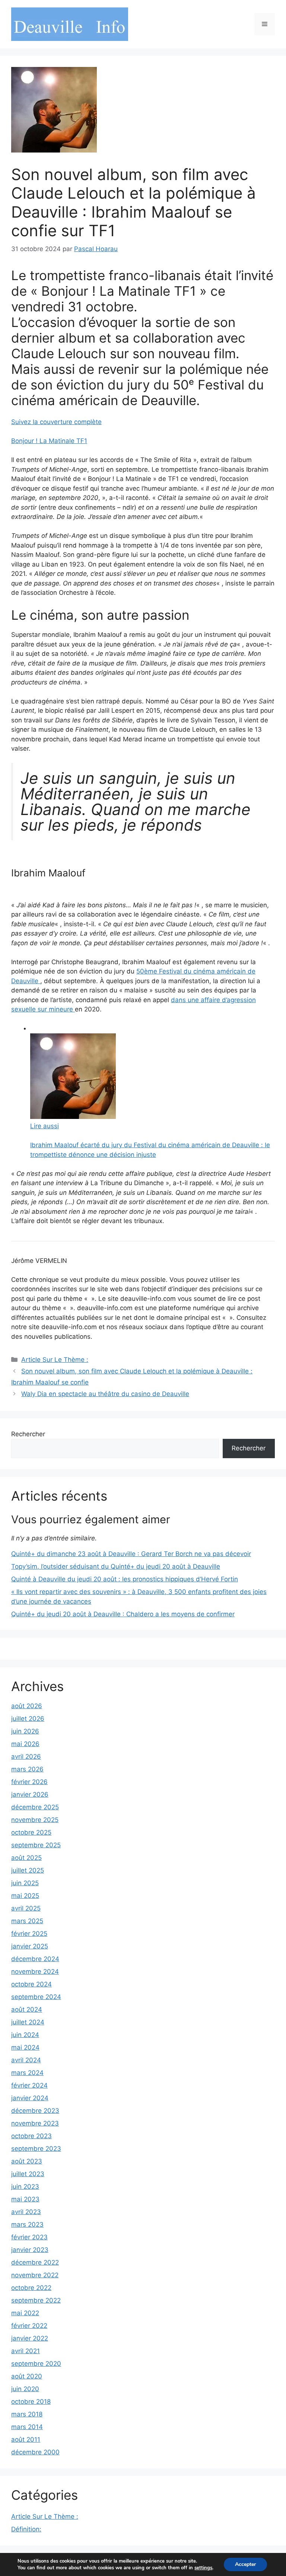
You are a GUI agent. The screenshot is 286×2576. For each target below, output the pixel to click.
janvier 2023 (30, 2250)
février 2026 (29, 1782)
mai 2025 (25, 1896)
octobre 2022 (31, 2288)
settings (203, 2568)
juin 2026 (25, 1731)
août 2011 (26, 2439)
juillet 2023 (28, 2174)
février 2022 (29, 2326)
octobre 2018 (31, 2402)
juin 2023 (25, 2187)
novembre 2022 (35, 2275)
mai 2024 (25, 2047)
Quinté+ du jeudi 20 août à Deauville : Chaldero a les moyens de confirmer (123, 1614)
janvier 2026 (30, 1794)
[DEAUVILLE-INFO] (70, 24)
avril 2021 (26, 2351)
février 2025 (29, 1934)
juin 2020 (25, 2389)
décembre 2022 (35, 2262)
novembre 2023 (35, 2123)
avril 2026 (26, 1757)
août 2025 (26, 1858)
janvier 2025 (30, 1946)
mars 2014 (27, 2427)
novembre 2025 (35, 1820)
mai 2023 (25, 2199)
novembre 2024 (35, 1972)
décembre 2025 (35, 1807)
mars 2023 (27, 2224)
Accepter (245, 2564)
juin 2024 (25, 2035)
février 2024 (29, 2085)
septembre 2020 (36, 2364)
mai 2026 (25, 1744)
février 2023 (29, 2237)
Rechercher (28, 1434)
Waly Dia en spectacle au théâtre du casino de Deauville (105, 1394)
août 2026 (27, 1706)
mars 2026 (27, 1769)
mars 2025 (27, 1921)
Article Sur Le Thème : (55, 1360)
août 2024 (27, 2009)
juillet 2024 (28, 2022)
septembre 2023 (36, 2149)
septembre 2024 (36, 1997)
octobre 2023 (31, 2136)
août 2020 (27, 2376)
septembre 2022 (36, 2300)
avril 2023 (26, 2212)
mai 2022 (25, 2313)
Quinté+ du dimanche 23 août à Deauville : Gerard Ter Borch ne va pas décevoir (131, 1554)
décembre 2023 (35, 2111)
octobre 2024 (31, 1984)
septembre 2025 (36, 1845)
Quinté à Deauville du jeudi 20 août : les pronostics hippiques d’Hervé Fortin (125, 1579)
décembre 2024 (35, 1959)
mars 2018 (27, 2414)
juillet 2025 (28, 1870)
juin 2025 (25, 1883)
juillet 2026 (28, 1719)
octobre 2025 (31, 1832)
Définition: (26, 2529)
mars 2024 (27, 2073)
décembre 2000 (35, 2452)
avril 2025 (26, 1908)
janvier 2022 (30, 2338)
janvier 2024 (30, 2098)
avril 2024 (26, 2060)
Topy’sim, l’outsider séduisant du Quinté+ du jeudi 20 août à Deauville (116, 1566)
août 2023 (27, 2161)
